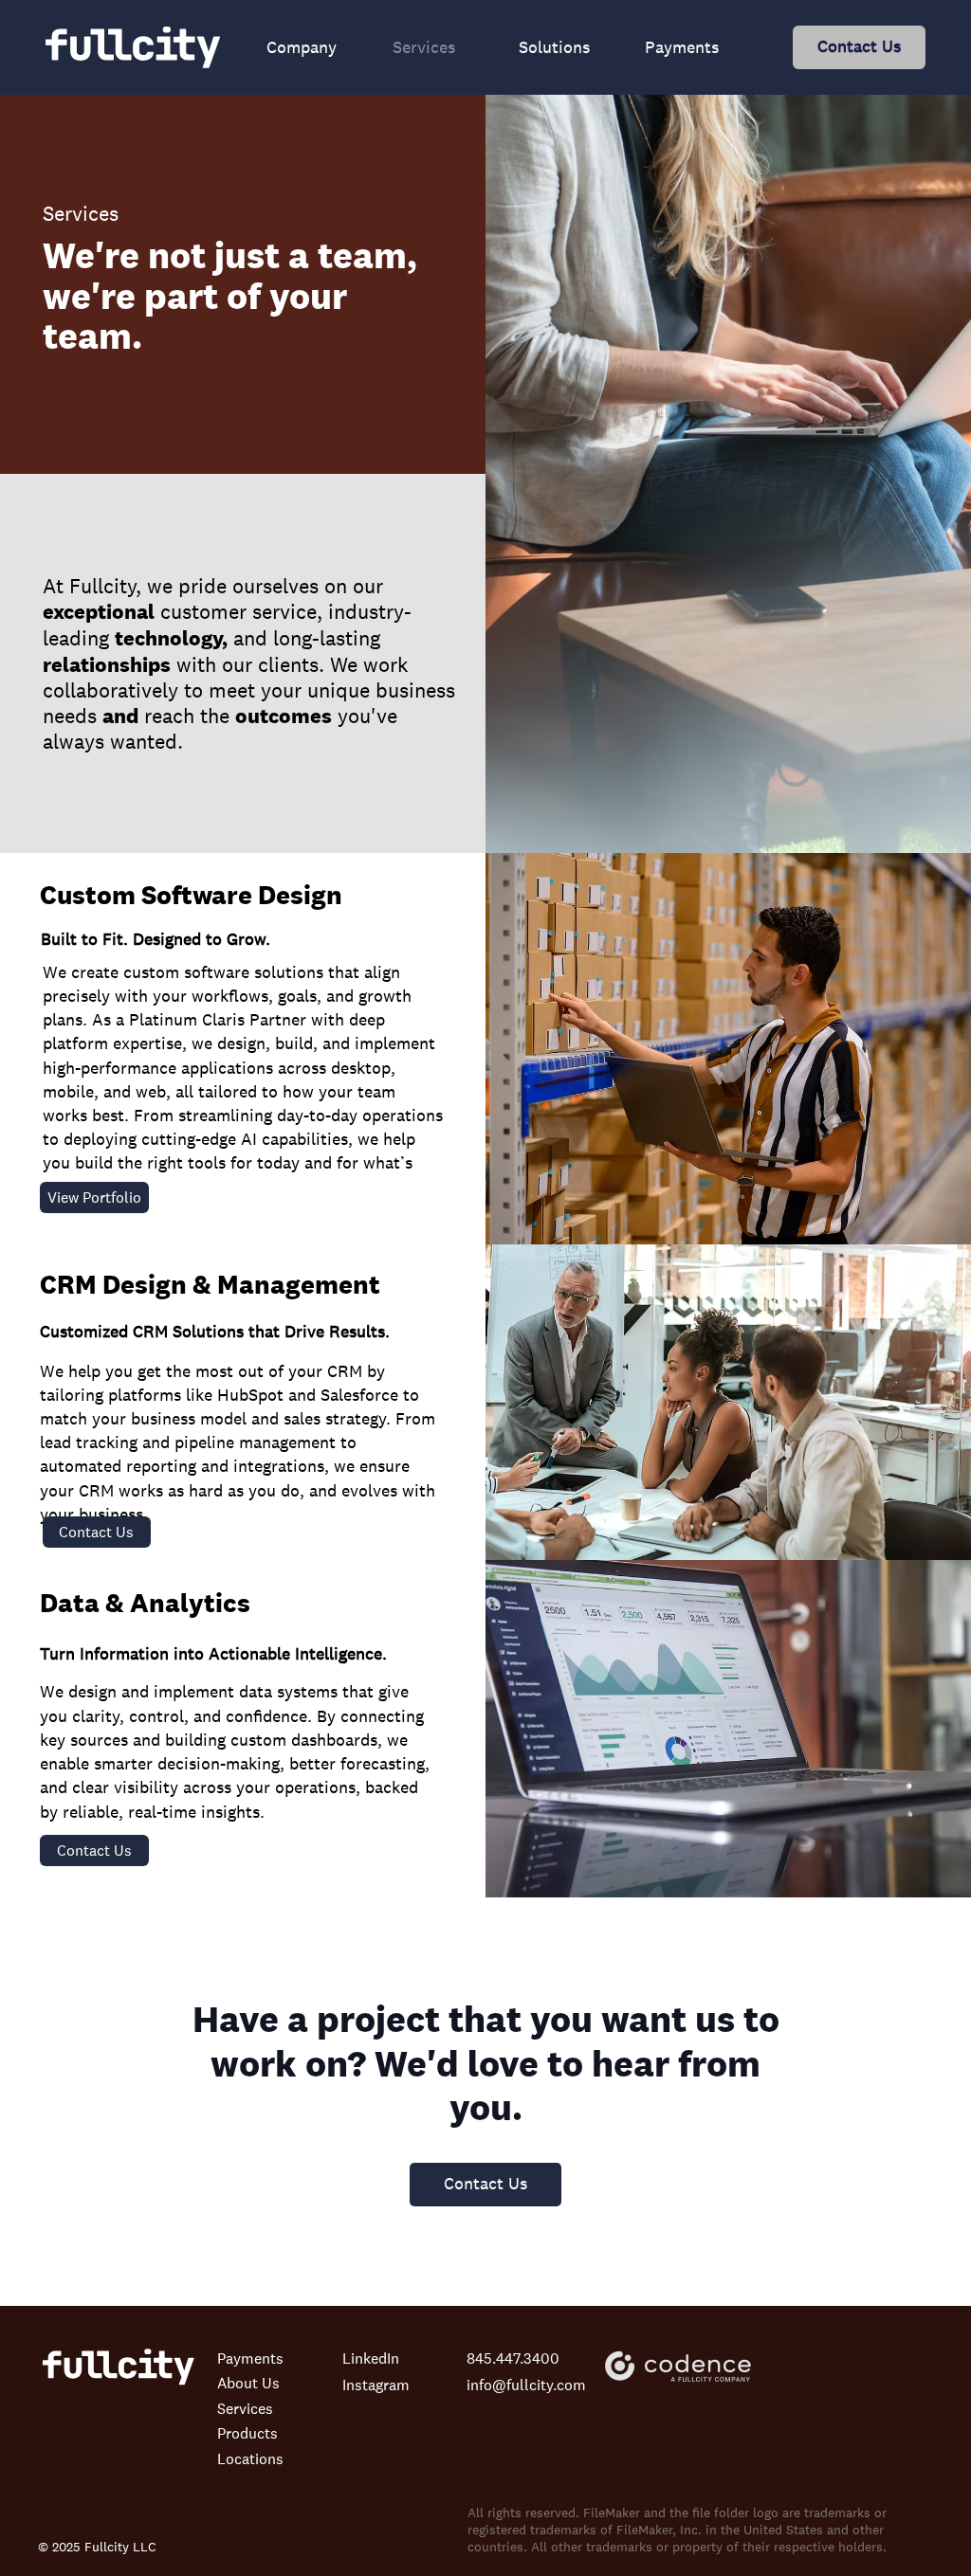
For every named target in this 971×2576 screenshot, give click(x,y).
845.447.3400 (513, 2358)
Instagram (376, 2385)
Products (247, 2433)
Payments (250, 2358)
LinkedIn (371, 2358)
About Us (248, 2383)
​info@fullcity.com (526, 2385)
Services (245, 2408)
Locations (250, 2458)
